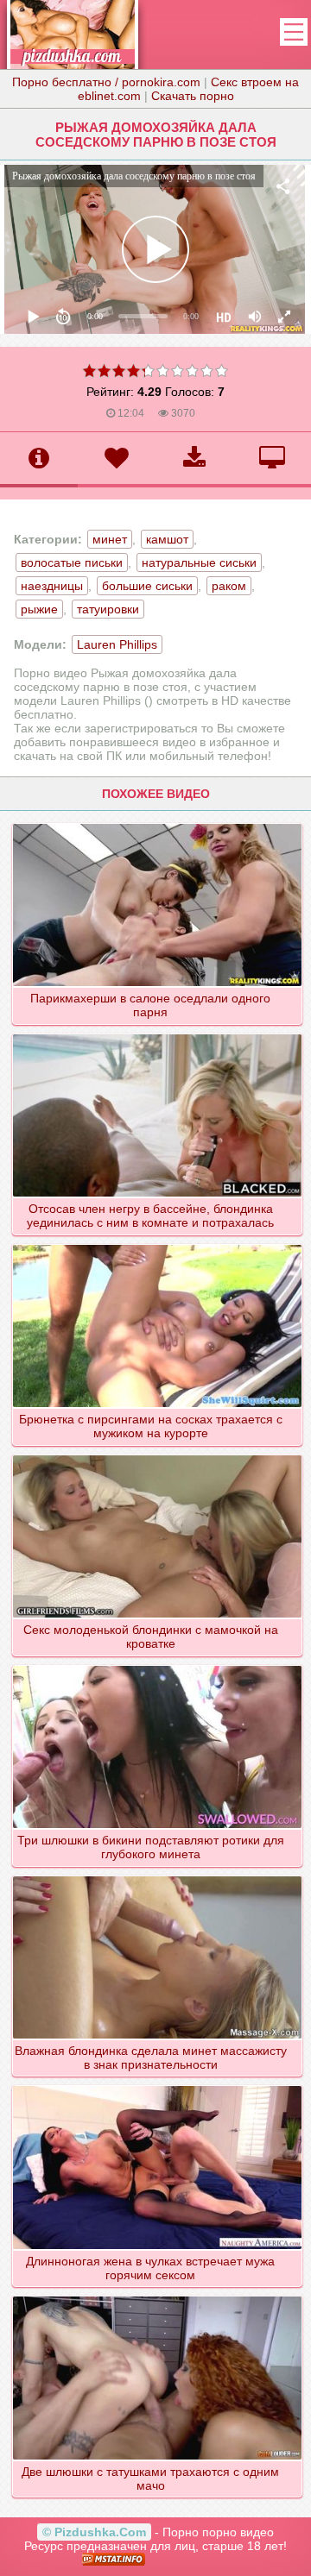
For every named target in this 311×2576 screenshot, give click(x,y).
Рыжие (39, 609)
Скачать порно (193, 96)
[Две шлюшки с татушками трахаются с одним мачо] (158, 2296)
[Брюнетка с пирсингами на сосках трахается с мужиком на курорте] (158, 1244)
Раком (229, 586)
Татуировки (108, 609)
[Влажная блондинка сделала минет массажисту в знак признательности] (158, 1875)
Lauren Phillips (117, 644)
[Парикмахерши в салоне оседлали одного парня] (158, 823)
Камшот (167, 539)
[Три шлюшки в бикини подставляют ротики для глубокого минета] (158, 1665)
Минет (110, 539)
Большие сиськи (147, 586)
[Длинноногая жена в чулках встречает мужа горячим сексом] (158, 2085)
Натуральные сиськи (199, 562)
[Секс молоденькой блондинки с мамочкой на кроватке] (158, 1454)
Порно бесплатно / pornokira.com (106, 82)
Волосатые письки (72, 562)
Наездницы (52, 586)
